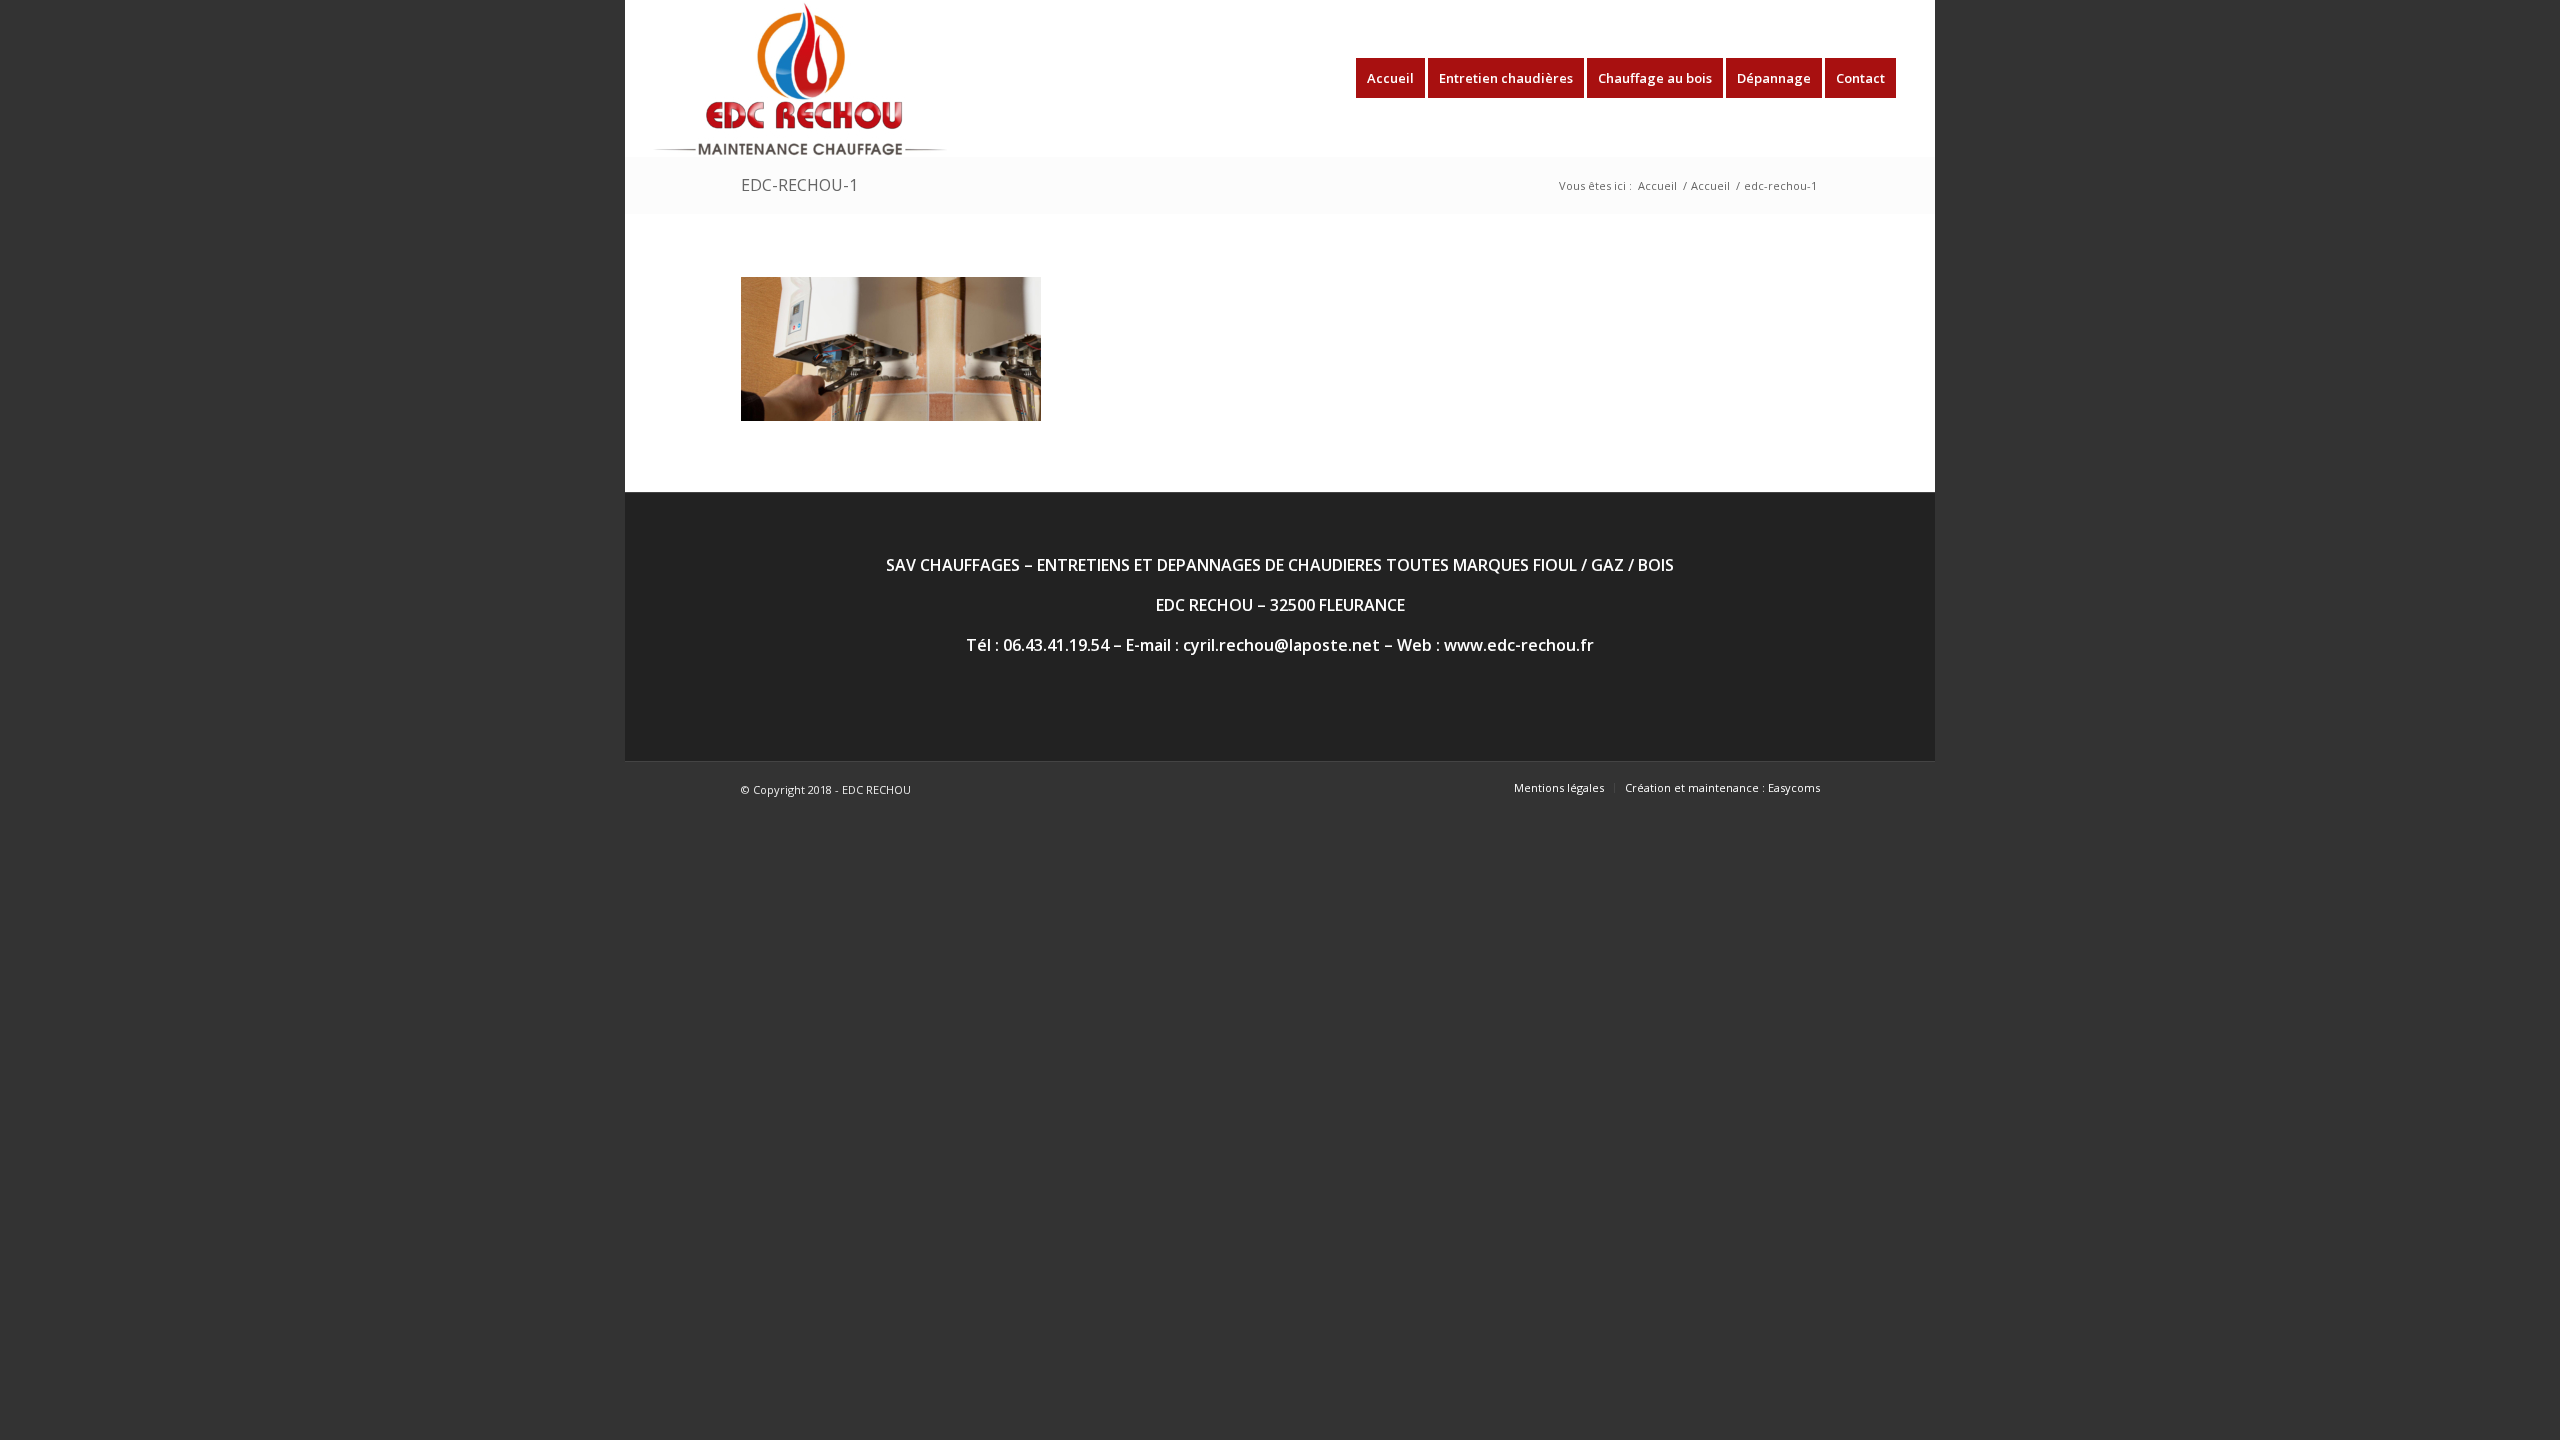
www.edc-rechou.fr (1519, 645)
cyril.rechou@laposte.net (1281, 645)
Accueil (1657, 185)
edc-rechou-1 (799, 185)
